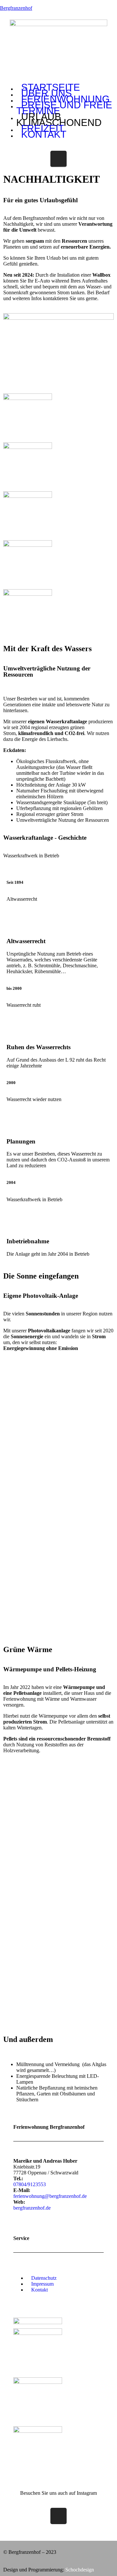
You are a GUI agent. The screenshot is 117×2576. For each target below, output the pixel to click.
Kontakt (44, 134)
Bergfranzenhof (16, 8)
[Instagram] (58, 159)
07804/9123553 (30, 2184)
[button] (58, 2267)
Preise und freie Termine (64, 108)
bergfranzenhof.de (32, 2208)
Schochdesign (80, 2570)
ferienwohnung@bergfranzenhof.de (50, 2196)
